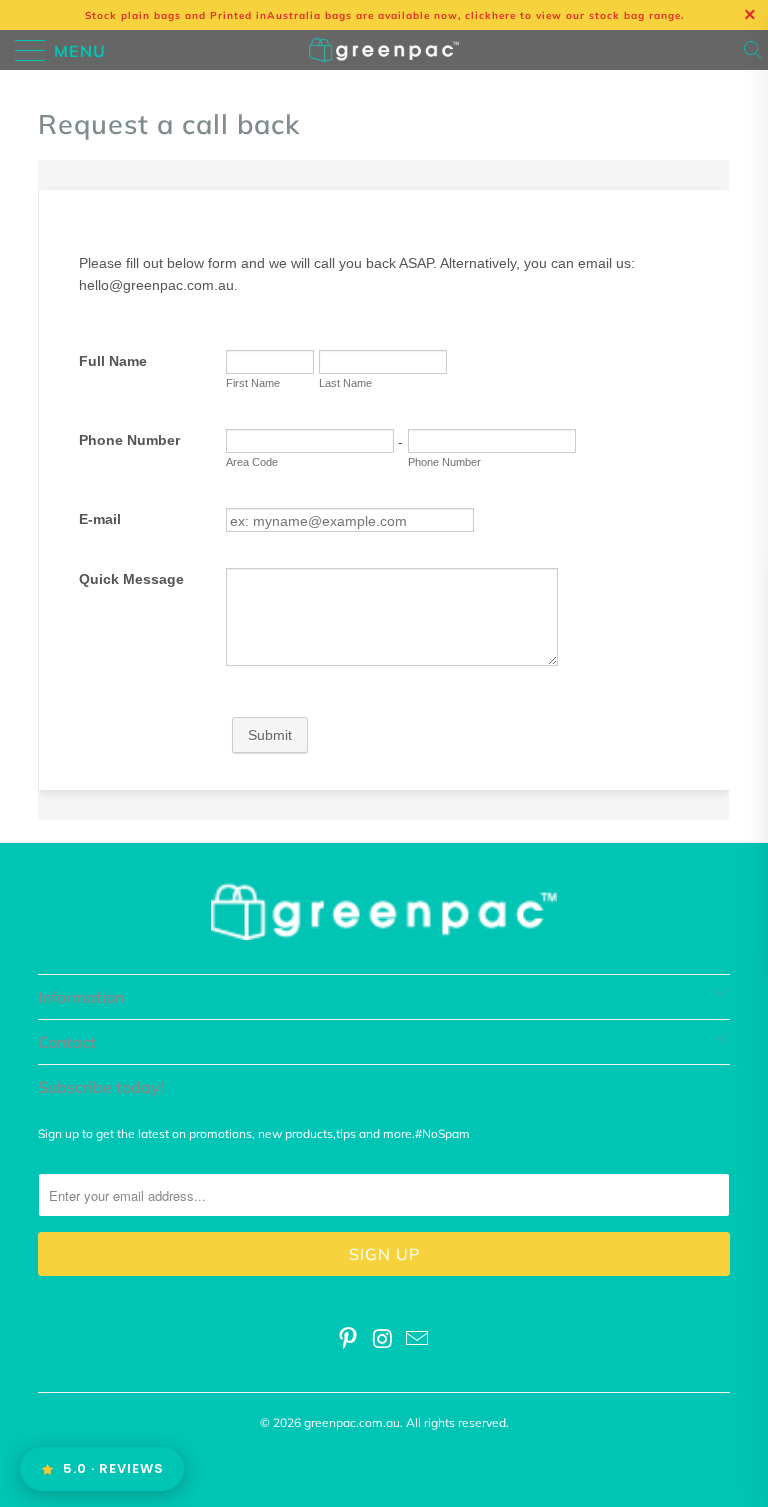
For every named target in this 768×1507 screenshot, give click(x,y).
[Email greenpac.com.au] (418, 1340)
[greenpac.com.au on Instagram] (383, 1340)
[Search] (754, 50)
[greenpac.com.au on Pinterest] (348, 1340)
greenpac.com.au (352, 1422)
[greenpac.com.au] (384, 50)
